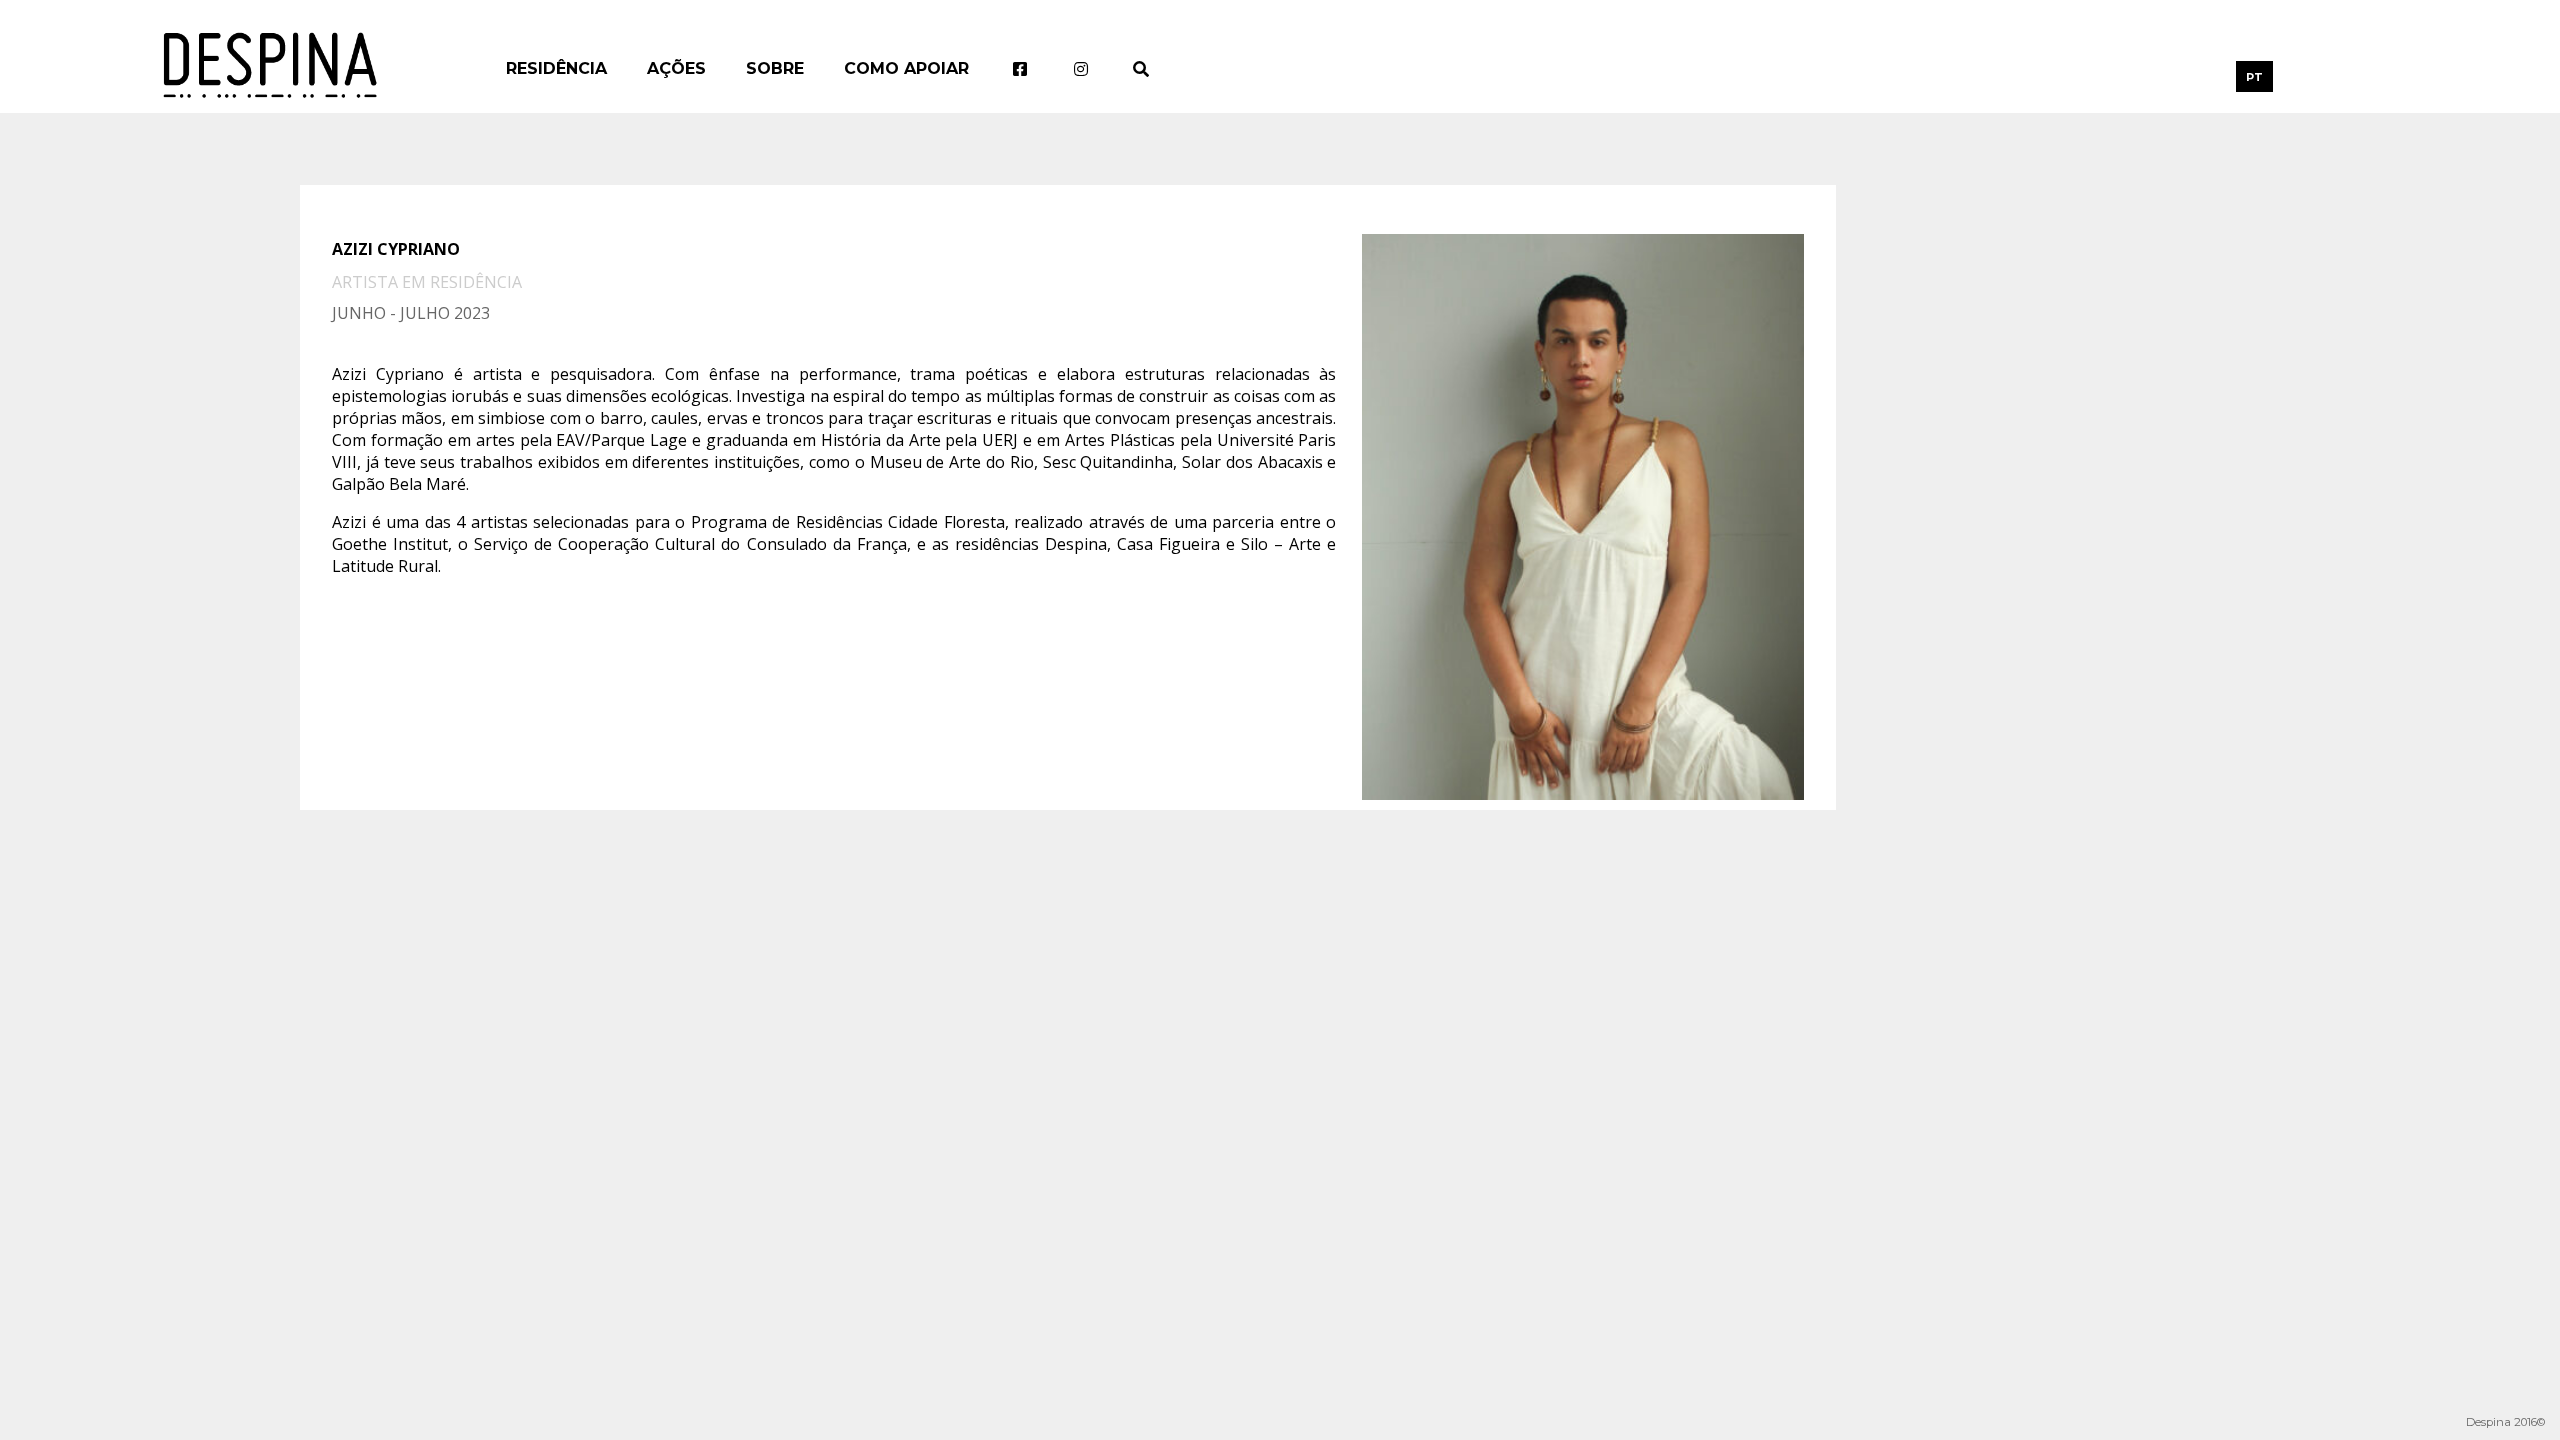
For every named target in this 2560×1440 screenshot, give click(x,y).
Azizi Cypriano (396, 249)
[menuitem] (2254, 76)
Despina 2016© (2505, 1422)
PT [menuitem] (2254, 77)
